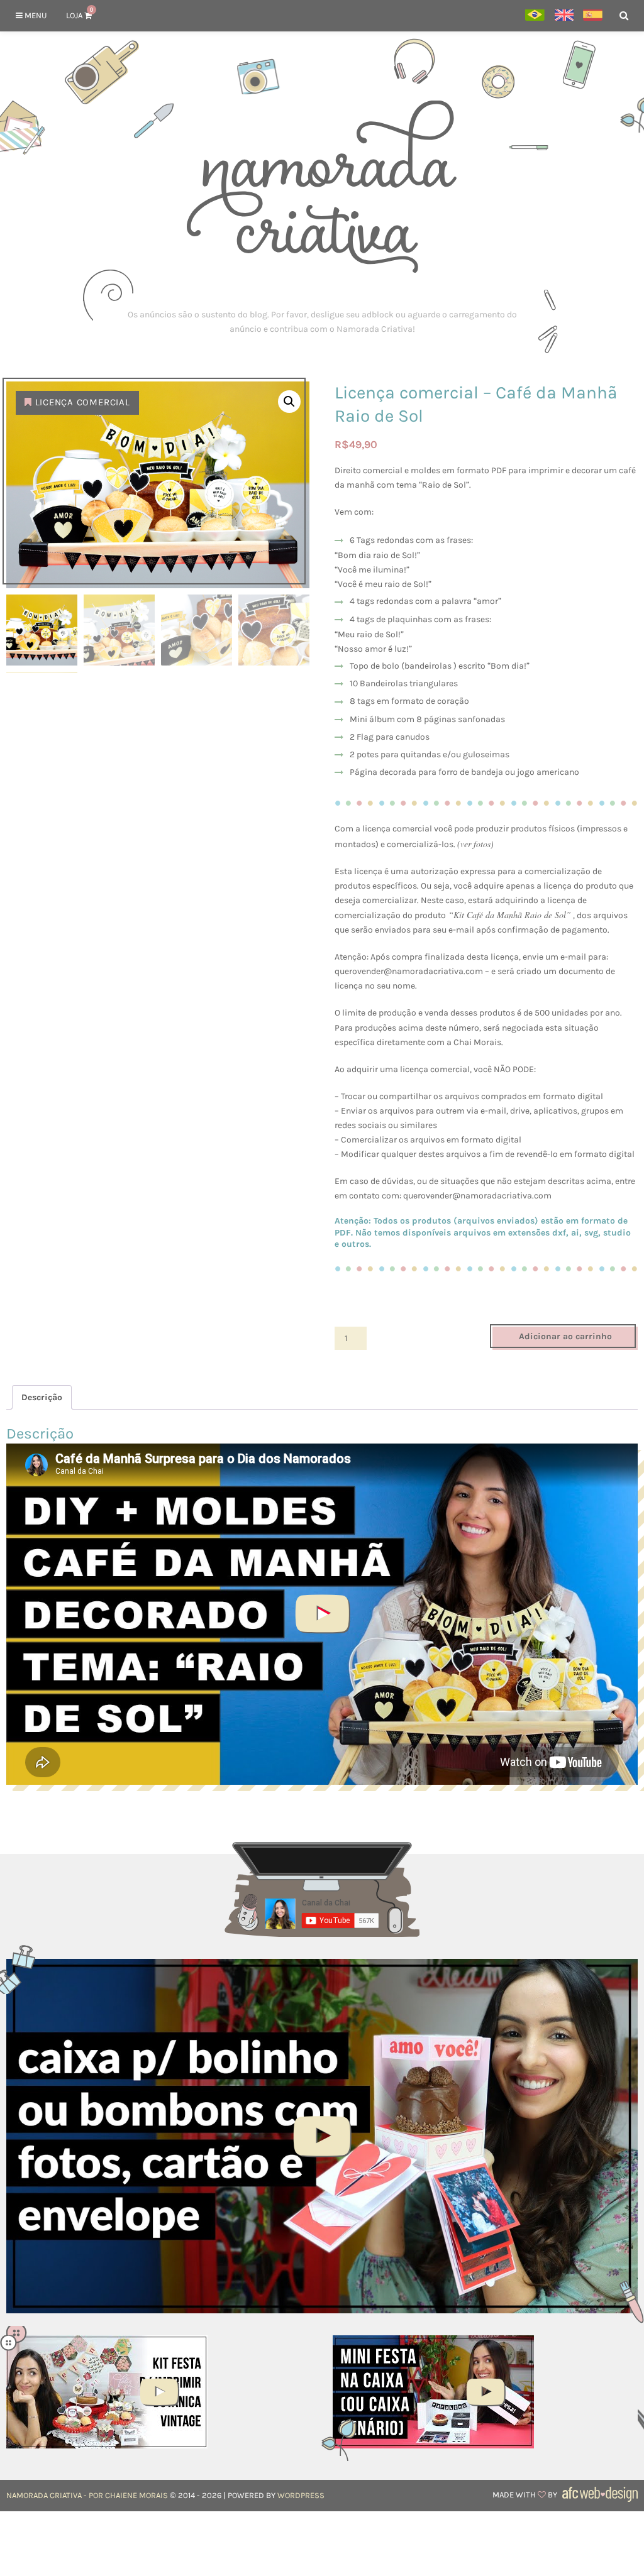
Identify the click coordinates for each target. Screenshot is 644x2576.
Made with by (526, 2495)
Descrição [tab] (42, 1397)
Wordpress (301, 2495)
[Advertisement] (322, 322)
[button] (289, 402)
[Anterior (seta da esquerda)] (22, 1288)
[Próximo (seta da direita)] (622, 1288)
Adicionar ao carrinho (565, 1336)
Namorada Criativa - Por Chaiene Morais (87, 2495)
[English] (564, 16)
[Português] (535, 16)
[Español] (593, 16)
